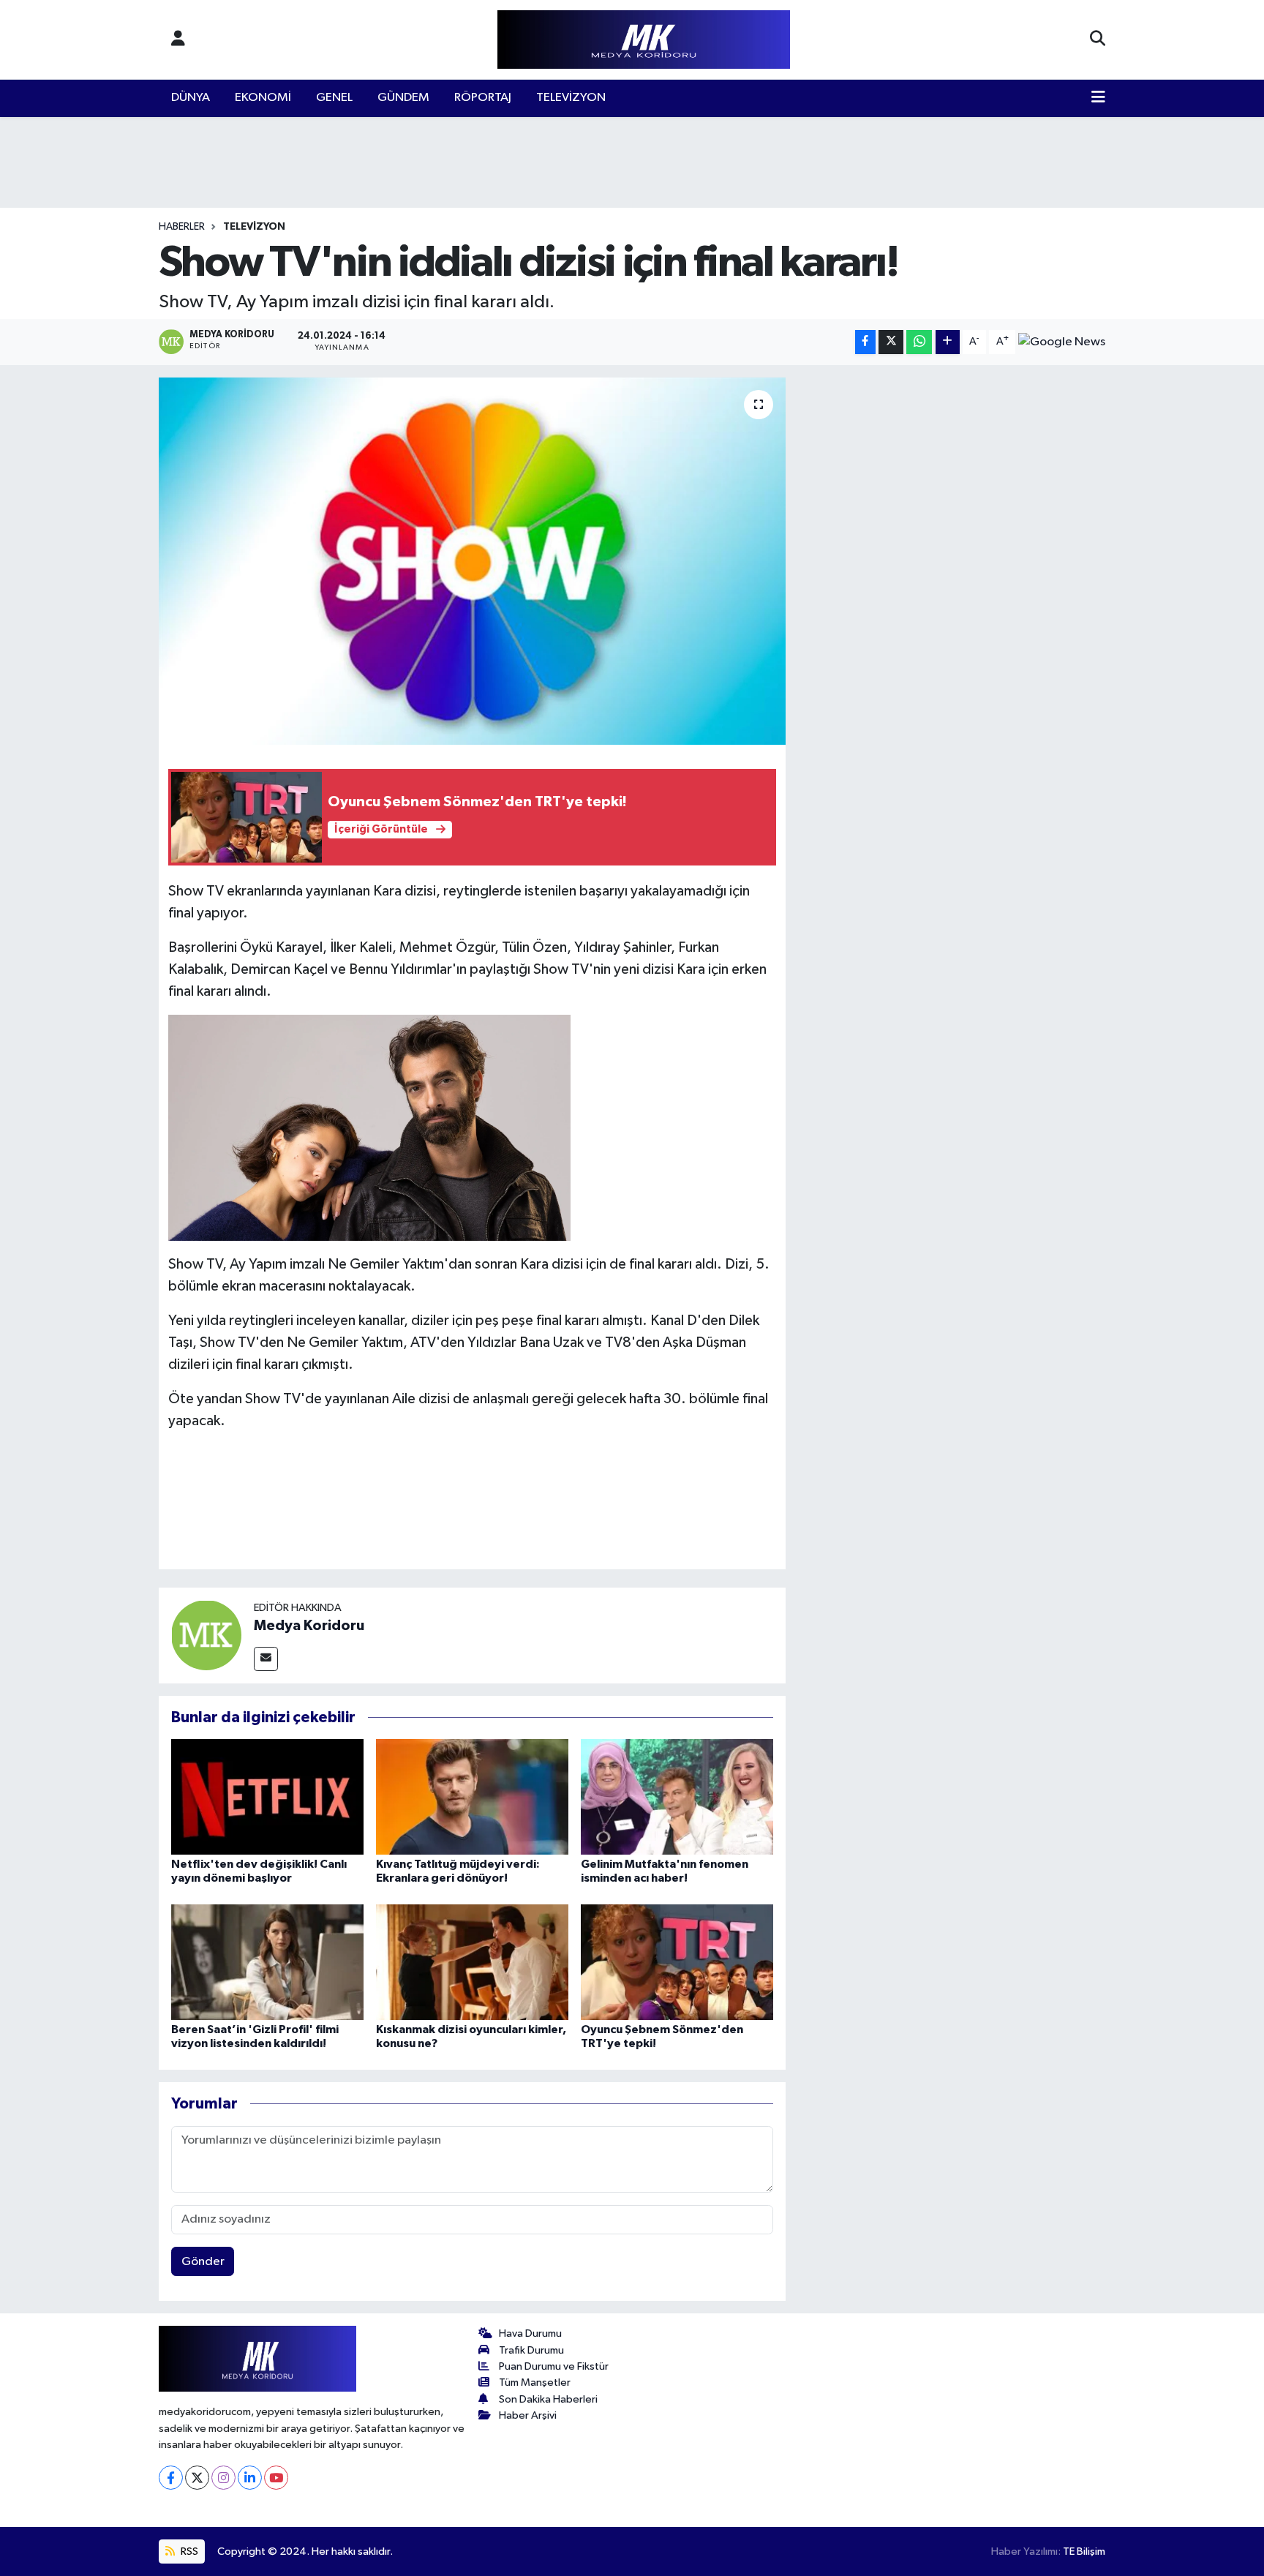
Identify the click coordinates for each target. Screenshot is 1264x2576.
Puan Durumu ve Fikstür (554, 2366)
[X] (197, 2478)
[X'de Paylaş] (891, 342)
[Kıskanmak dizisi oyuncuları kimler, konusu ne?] (472, 1962)
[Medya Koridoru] (206, 1635)
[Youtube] (276, 2478)
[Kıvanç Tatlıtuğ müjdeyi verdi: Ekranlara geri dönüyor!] (472, 1796)
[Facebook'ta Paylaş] (865, 342)
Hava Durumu (530, 2333)
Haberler (182, 227)
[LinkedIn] (250, 2478)
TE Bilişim (1084, 2551)
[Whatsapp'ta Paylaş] (919, 342)
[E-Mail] (266, 1659)
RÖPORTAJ (483, 98)
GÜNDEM (403, 98)
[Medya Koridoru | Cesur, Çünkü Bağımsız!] (644, 40)
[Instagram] (223, 2478)
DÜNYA (191, 98)
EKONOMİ (263, 98)
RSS (188, 2551)
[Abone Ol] (1062, 342)
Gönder (203, 2262)
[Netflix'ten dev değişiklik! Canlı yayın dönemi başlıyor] (267, 1796)
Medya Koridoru (309, 1626)
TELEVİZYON (571, 98)
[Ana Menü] (1098, 98)
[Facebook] (171, 2478)
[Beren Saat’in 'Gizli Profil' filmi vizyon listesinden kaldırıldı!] (267, 1962)
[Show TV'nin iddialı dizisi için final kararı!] (472, 561)
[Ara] (1098, 40)
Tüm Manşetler (535, 2382)
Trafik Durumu (531, 2350)
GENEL (334, 98)
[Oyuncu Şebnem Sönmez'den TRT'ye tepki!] (677, 1962)
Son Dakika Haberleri (548, 2399)
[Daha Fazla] (948, 342)
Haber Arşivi (528, 2415)
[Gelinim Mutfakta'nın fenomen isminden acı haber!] (677, 1796)
